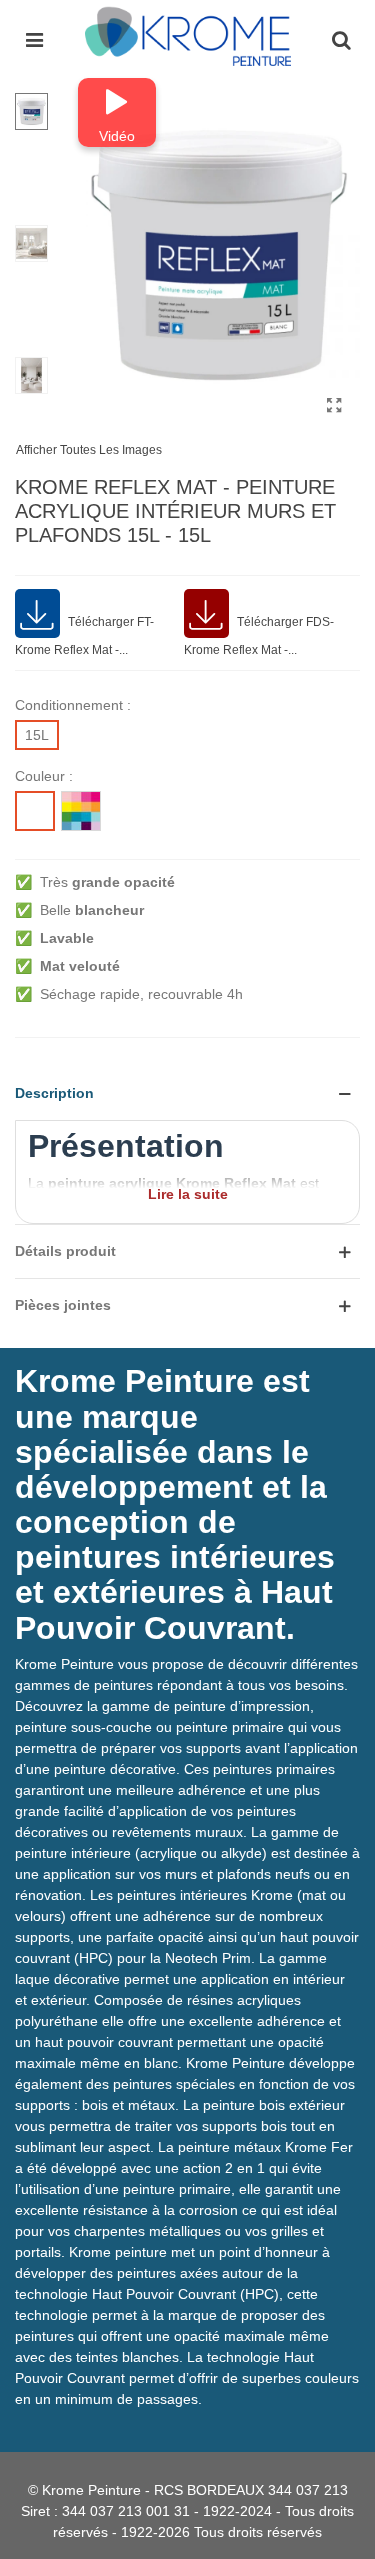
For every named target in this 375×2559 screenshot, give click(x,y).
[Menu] (34, 39)
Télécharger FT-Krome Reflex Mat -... (84, 635)
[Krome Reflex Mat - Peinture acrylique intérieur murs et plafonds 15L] (335, 406)
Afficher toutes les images (89, 450)
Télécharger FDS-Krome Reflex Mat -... (259, 635)
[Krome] (188, 39)
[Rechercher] (341, 39)
